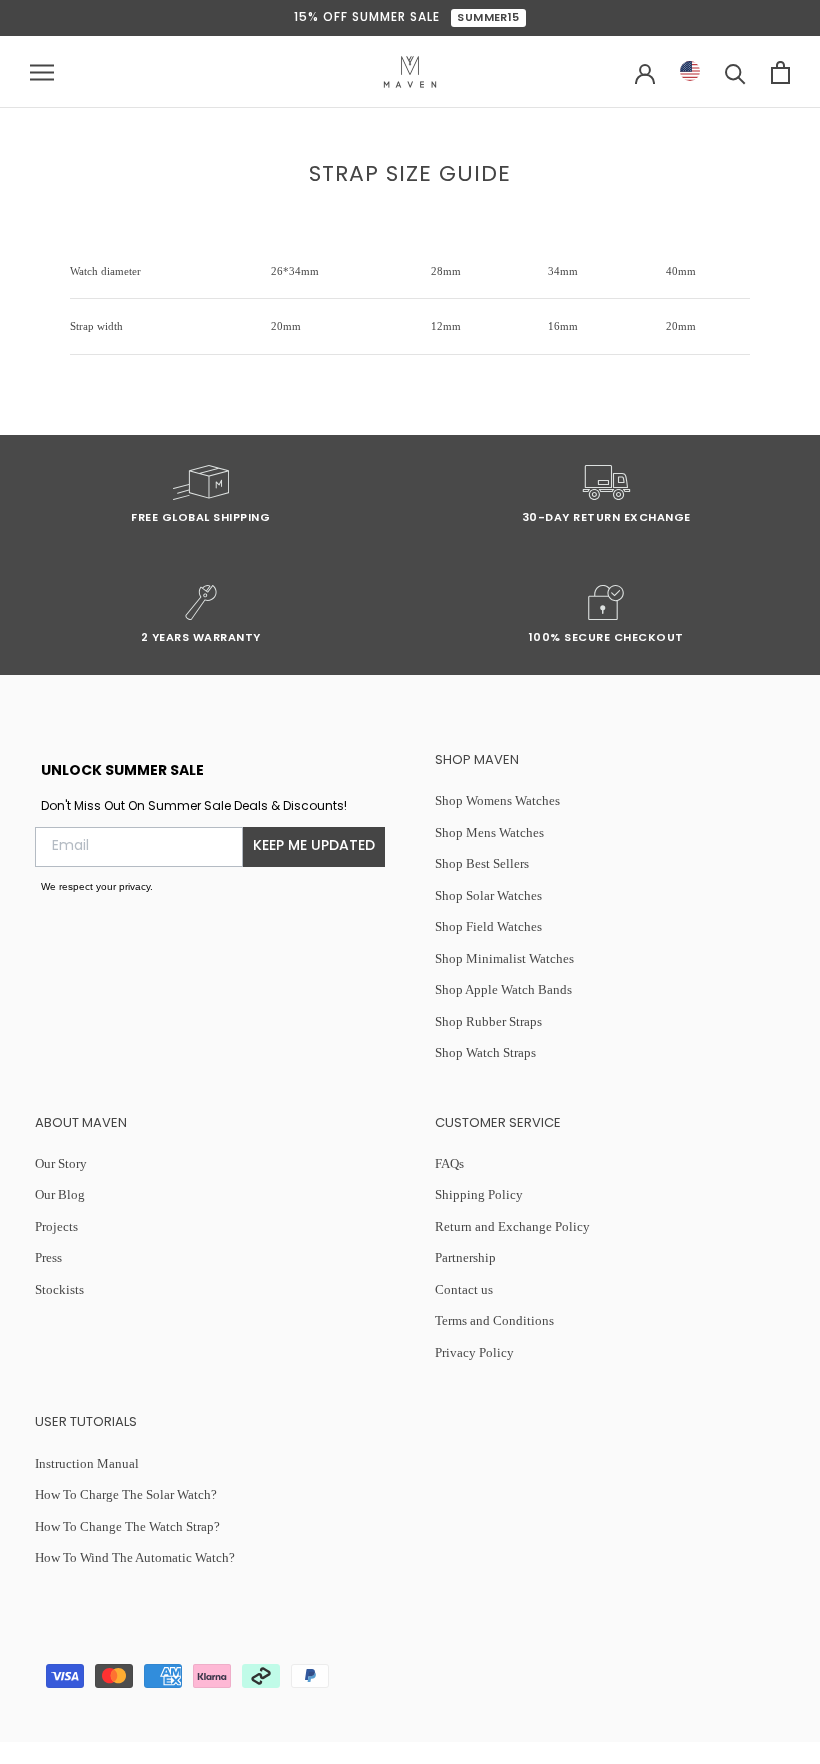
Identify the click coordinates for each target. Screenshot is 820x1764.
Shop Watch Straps (485, 1052)
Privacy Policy (474, 1352)
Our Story (61, 1163)
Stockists (59, 1289)
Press (48, 1257)
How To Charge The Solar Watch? (126, 1494)
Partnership (465, 1257)
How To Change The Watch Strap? (127, 1526)
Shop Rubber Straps (488, 1021)
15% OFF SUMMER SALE (407, 18)
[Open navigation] (42, 72)
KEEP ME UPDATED (314, 846)
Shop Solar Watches (488, 895)
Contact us (464, 1289)
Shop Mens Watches (489, 832)
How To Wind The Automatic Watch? (135, 1557)
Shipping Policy (479, 1194)
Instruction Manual (87, 1463)
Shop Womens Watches (497, 800)
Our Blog (60, 1194)
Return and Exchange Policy (512, 1226)
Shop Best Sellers (482, 863)
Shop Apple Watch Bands (503, 989)
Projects (56, 1226)
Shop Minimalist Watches (504, 958)
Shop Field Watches (488, 926)
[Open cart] (780, 72)
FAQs (449, 1163)
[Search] (735, 72)
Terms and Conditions (494, 1320)
